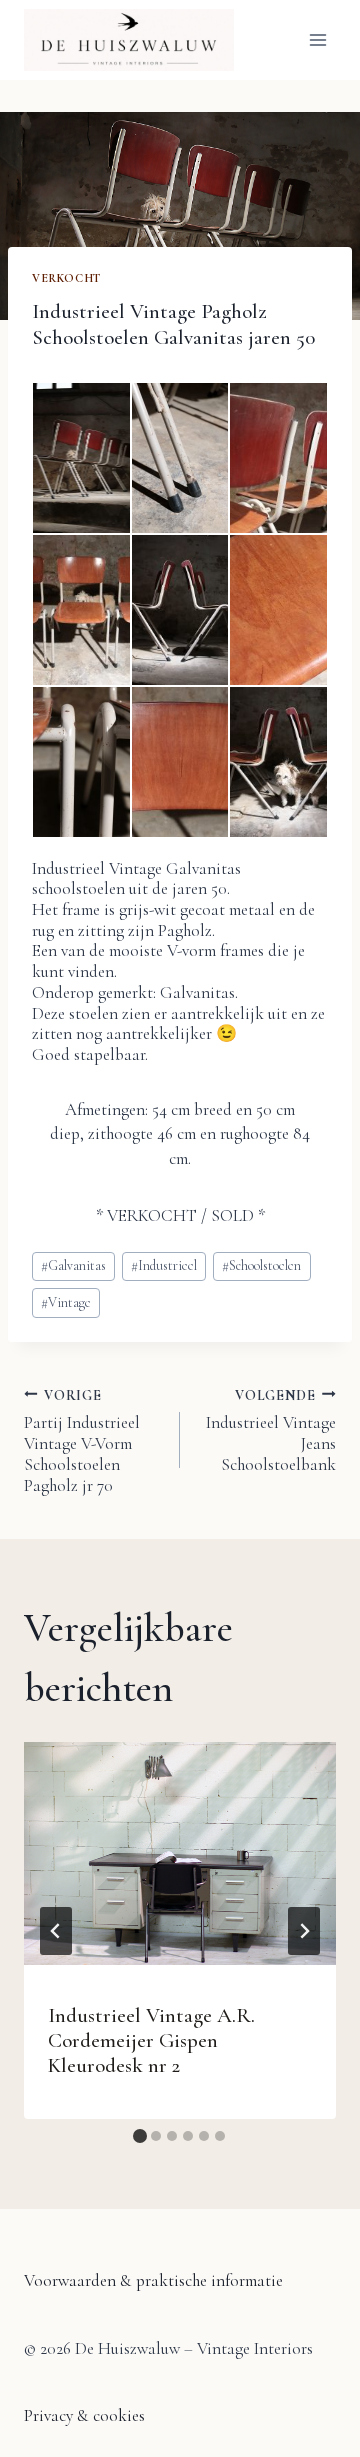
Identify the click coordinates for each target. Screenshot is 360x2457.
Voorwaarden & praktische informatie (153, 2280)
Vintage (66, 1302)
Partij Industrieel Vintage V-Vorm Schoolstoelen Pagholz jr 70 (82, 1440)
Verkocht (66, 278)
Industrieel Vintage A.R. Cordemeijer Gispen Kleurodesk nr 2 (151, 2040)
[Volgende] (304, 1931)
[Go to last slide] (56, 1931)
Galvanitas (73, 1265)
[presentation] (180, 1853)
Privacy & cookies (84, 2415)
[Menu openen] (317, 39)
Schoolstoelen (261, 1265)
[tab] (140, 2136)
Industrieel (164, 1265)
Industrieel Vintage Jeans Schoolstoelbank (271, 1430)
